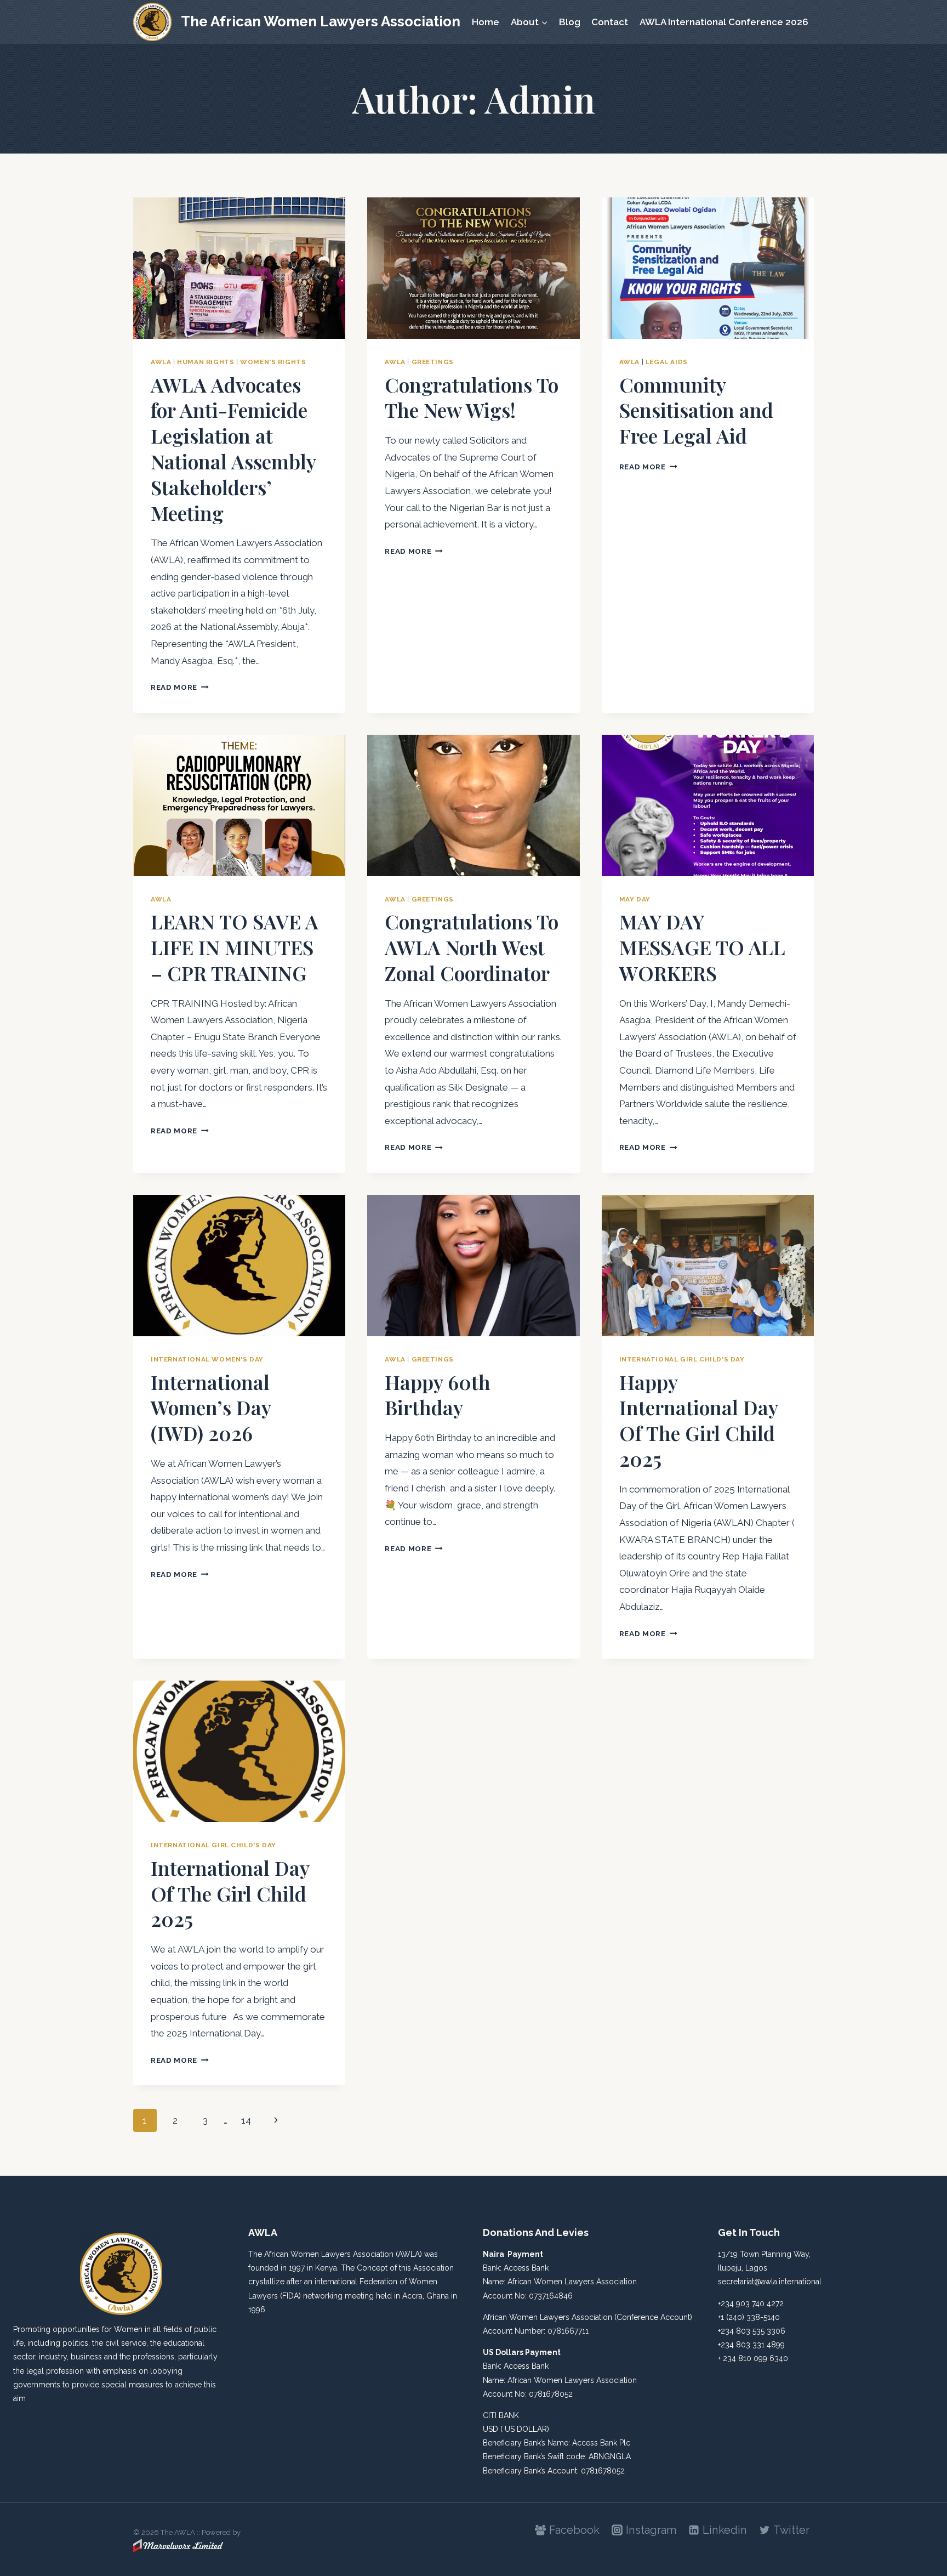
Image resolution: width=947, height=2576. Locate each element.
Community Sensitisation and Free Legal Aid (696, 410)
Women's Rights (273, 362)
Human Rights (206, 362)
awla (161, 362)
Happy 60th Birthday (438, 1395)
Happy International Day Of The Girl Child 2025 (698, 1420)
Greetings (433, 362)
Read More (180, 687)
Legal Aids (667, 362)
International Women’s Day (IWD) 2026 (211, 1408)
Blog (570, 22)
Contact (610, 22)
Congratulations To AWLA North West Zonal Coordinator (472, 947)
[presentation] (239, 268)
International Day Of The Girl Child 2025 (230, 1893)
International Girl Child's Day (682, 1359)
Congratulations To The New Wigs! (472, 397)
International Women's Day (207, 1359)
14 (246, 2120)
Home (486, 22)
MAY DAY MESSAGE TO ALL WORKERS (702, 947)
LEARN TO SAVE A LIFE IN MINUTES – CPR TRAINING (235, 947)
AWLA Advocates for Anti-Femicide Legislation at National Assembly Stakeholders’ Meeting (233, 449)
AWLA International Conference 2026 (724, 22)
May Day (635, 899)
